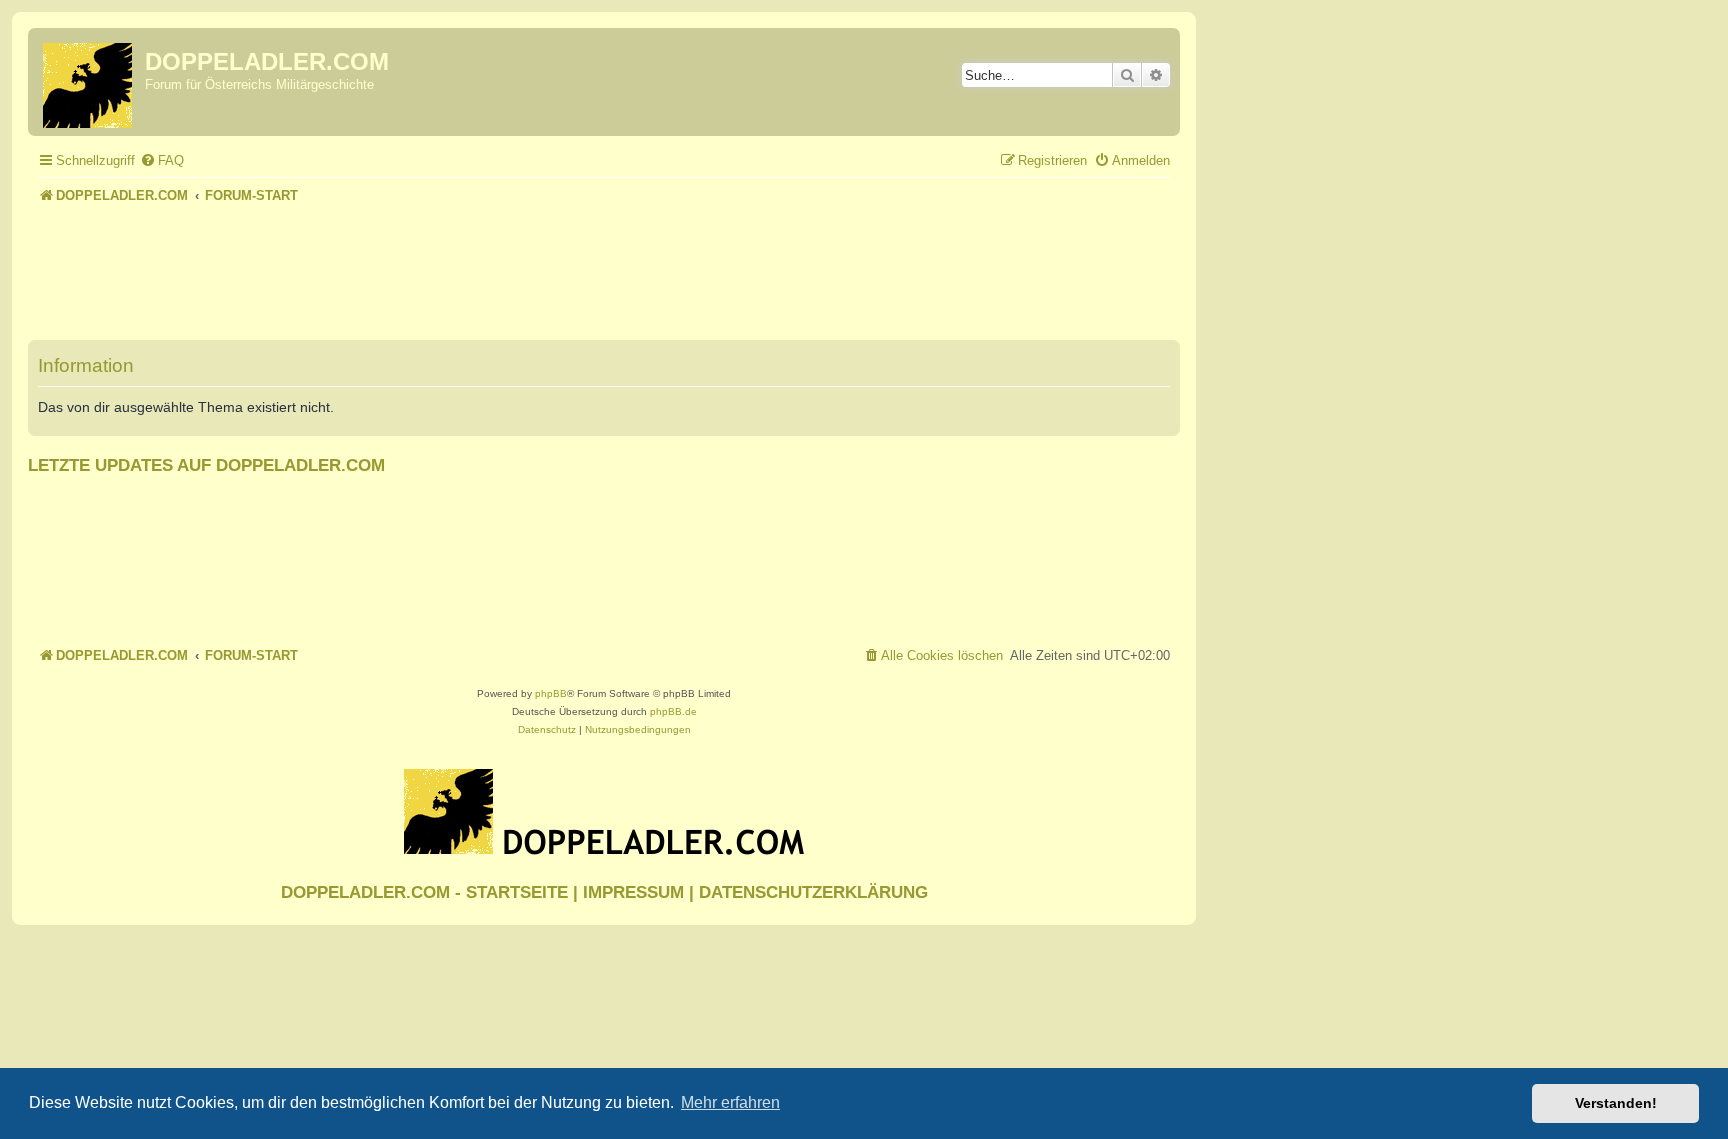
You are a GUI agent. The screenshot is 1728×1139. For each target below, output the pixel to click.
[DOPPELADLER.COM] (89, 82)
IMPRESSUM (633, 892)
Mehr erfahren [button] (730, 1102)
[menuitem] (162, 160)
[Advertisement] (604, 264)
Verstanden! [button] (1616, 1103)
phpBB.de (673, 711)
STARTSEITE (517, 892)
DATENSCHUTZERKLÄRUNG (813, 892)
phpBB (551, 693)
